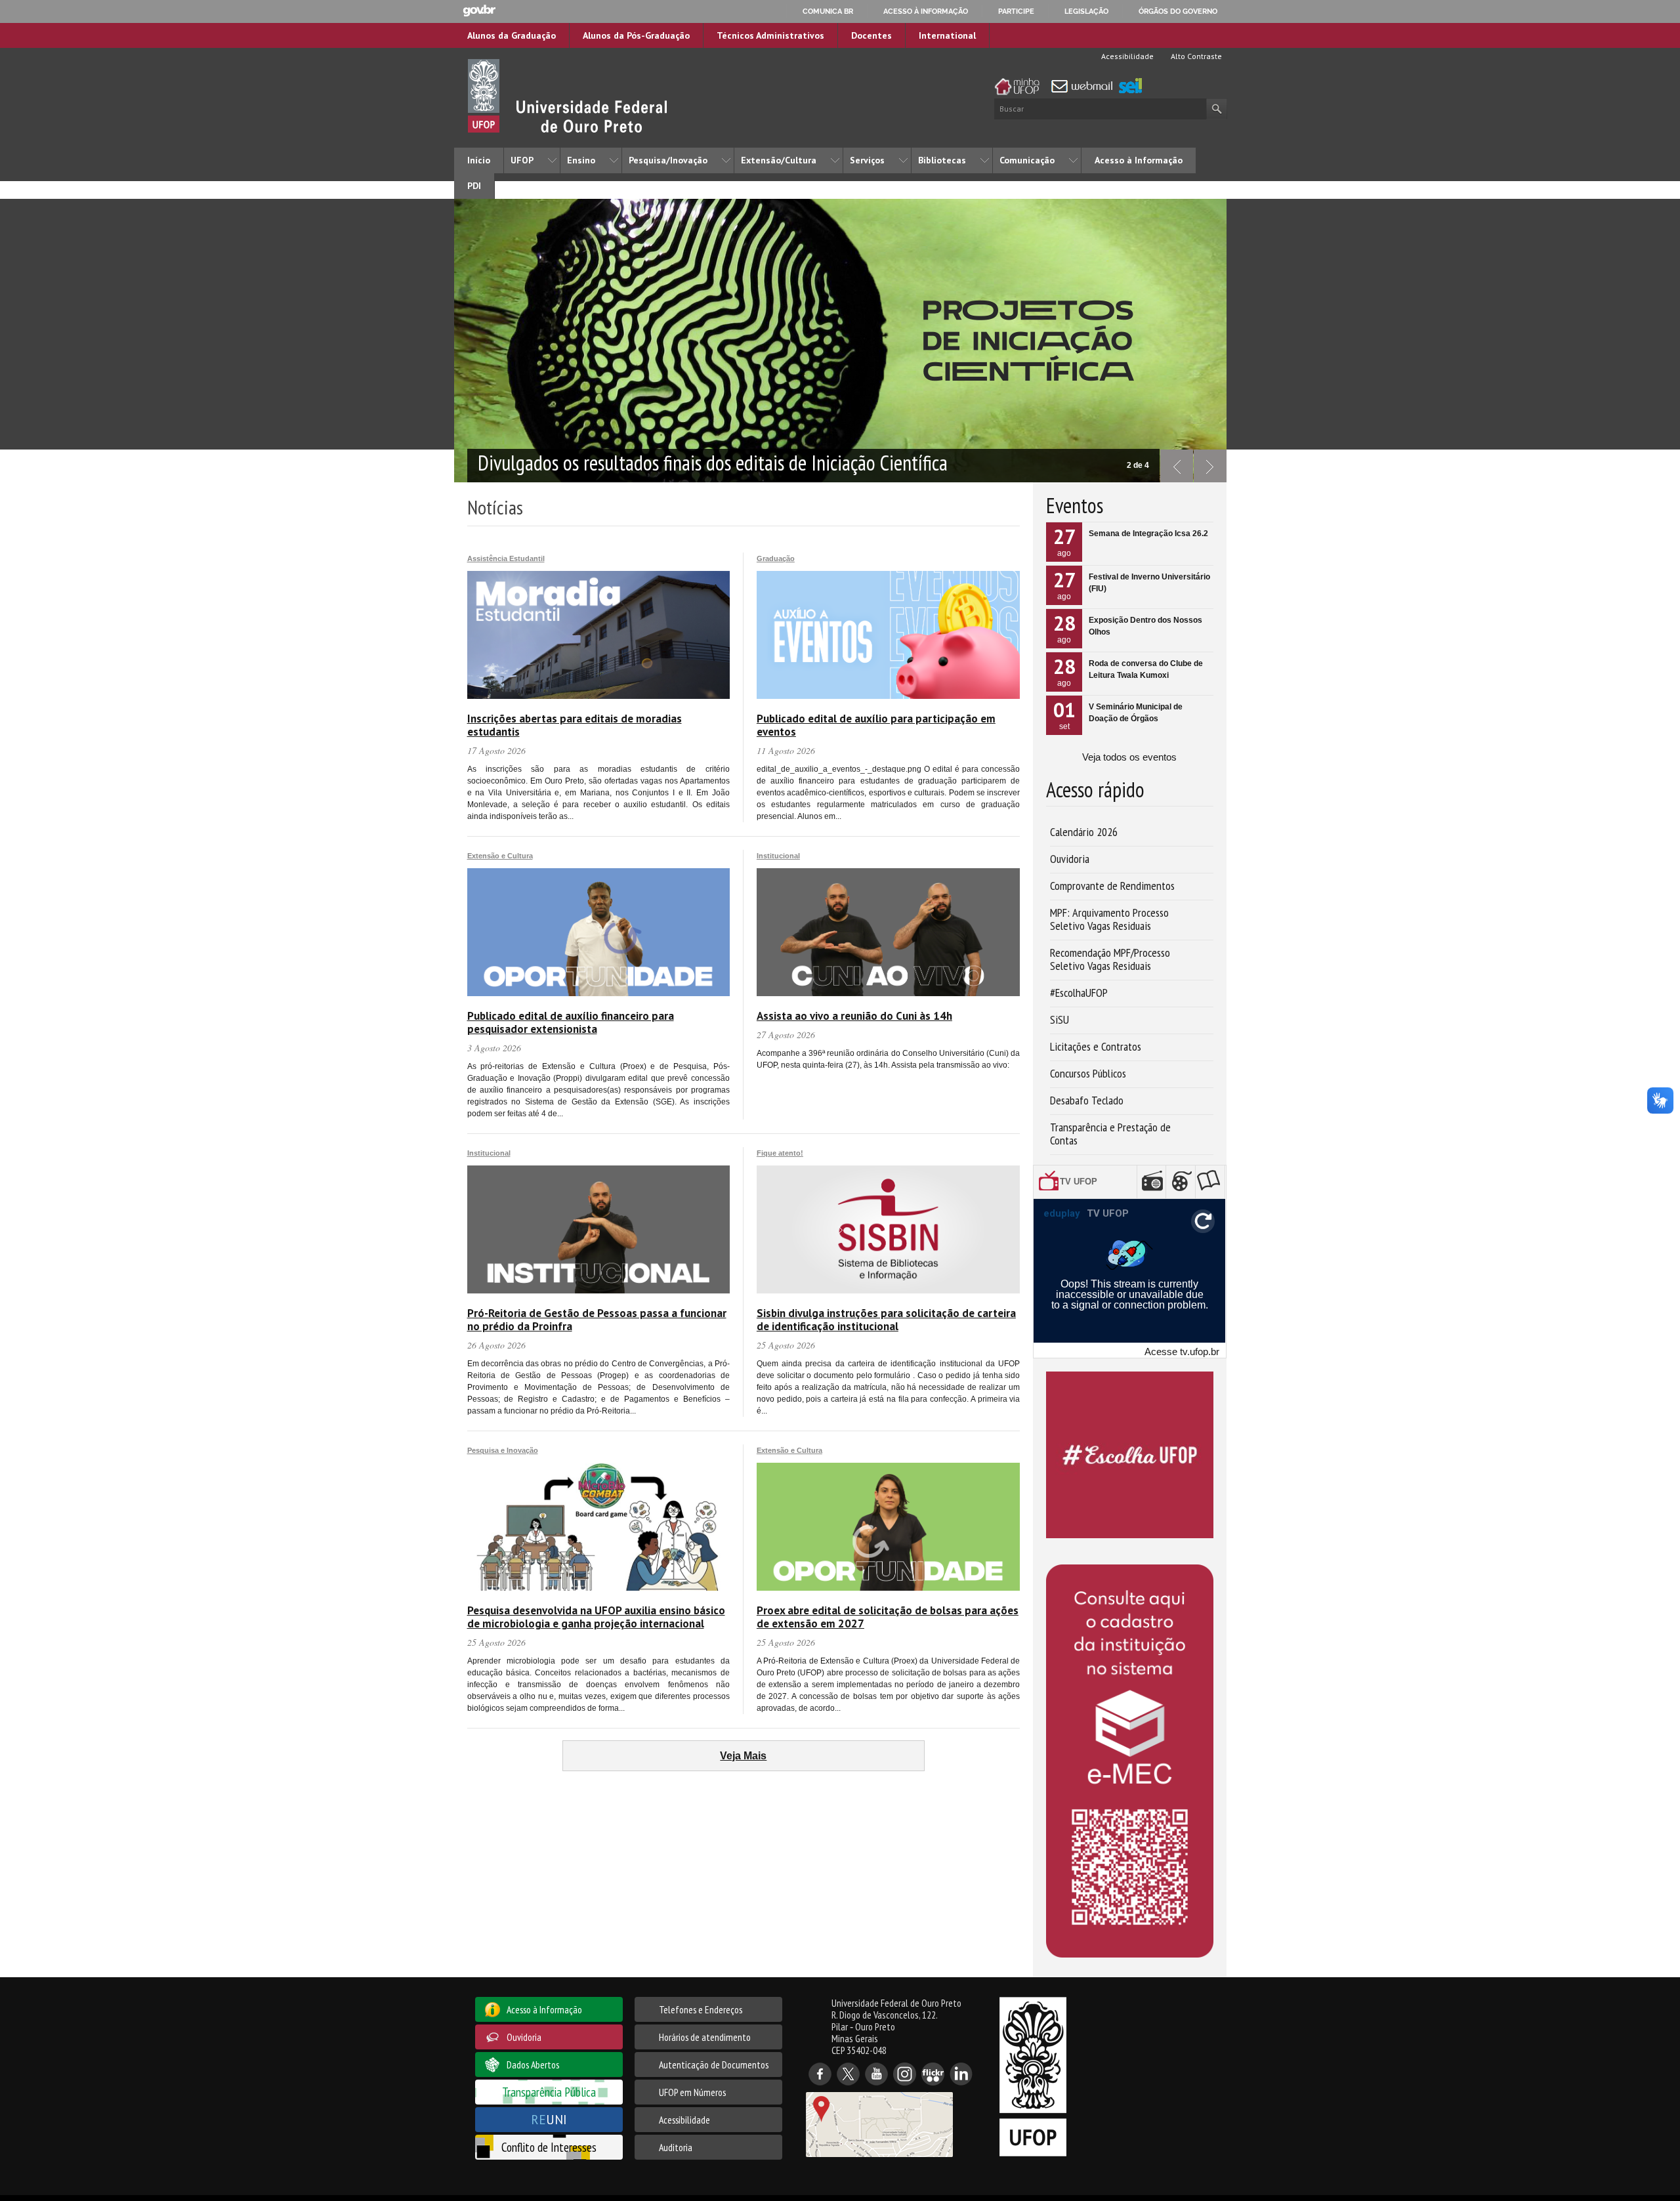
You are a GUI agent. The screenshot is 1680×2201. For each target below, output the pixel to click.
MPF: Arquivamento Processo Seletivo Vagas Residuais (1109, 919)
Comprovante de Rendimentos (1112, 886)
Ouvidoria (1070, 859)
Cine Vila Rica (1183, 1182)
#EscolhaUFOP (1079, 993)
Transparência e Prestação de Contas (1110, 1134)
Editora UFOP (1212, 1182)
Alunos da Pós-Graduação (636, 35)
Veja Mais (743, 1756)
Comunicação (1027, 160)
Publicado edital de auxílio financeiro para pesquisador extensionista (571, 1022)
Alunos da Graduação (512, 35)
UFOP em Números (692, 2092)
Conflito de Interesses (549, 2147)
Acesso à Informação (1139, 160)
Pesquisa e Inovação (503, 1450)
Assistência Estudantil (506, 558)
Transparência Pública (549, 2092)
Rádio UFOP (1154, 1182)
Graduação (776, 558)
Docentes (871, 35)
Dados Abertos (533, 2065)
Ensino (581, 160)
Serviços (867, 160)
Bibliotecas (942, 160)
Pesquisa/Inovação (668, 160)
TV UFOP (1094, 1182)
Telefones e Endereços (701, 2009)
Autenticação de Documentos (714, 2065)
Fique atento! (780, 1153)
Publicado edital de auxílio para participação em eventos (876, 725)
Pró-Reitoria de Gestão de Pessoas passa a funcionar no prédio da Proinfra (597, 1320)
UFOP (522, 160)
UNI (549, 2119)
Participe (1016, 11)
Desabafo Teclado (1087, 1100)
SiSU (1060, 1019)
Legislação (1086, 11)
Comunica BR (828, 11)
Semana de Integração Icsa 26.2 (1148, 534)
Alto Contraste (1195, 56)
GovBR (479, 11)
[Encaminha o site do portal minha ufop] (1020, 87)
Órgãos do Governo (1178, 11)
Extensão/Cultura (779, 160)
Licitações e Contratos (1096, 1046)
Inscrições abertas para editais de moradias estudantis (575, 725)
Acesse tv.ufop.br (1182, 1352)
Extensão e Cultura (500, 856)
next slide (1210, 466)
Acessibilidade (1126, 56)
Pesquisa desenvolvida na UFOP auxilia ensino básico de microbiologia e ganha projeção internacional (596, 1617)
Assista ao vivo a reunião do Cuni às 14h (854, 1016)
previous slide (1177, 466)
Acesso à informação (926, 11)
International (947, 35)
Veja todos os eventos (1129, 757)
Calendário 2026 (1084, 832)
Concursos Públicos (1088, 1073)
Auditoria (676, 2147)
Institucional (778, 856)
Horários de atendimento (705, 2037)
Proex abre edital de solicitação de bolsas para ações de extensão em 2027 (888, 1617)
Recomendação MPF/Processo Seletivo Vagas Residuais (1110, 959)
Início (479, 160)
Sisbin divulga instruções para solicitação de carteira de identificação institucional (886, 1320)
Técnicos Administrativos (770, 35)
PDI (474, 186)
